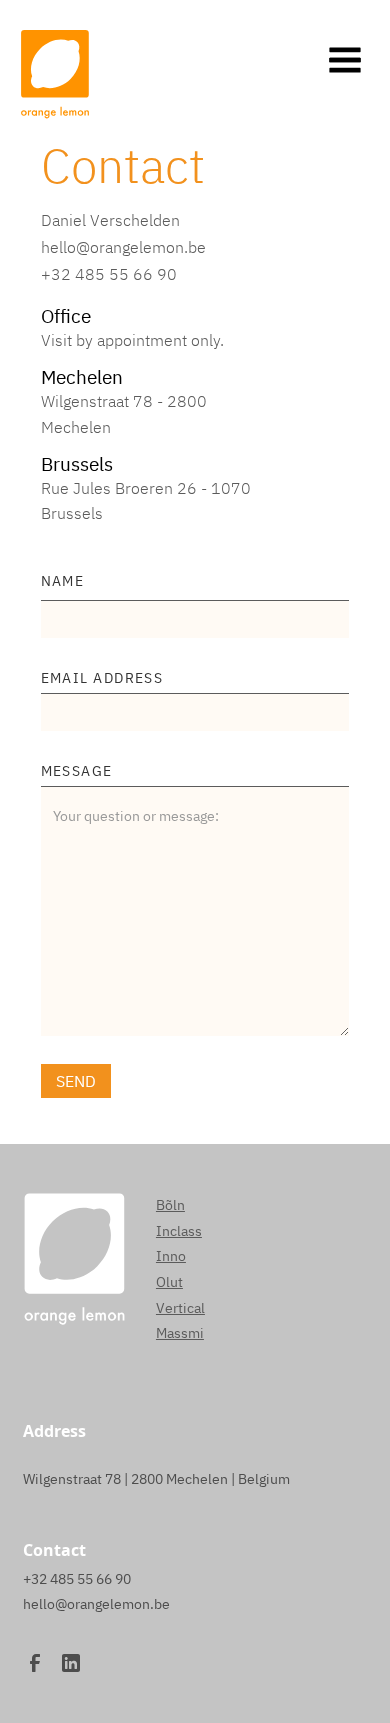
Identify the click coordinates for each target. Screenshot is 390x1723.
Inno (171, 1256)
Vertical (180, 1308)
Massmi (180, 1333)
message (77, 770)
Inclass (179, 1231)
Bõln (170, 1205)
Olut (169, 1282)
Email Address (102, 677)
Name (63, 580)
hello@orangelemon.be (123, 247)
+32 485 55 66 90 (109, 274)
